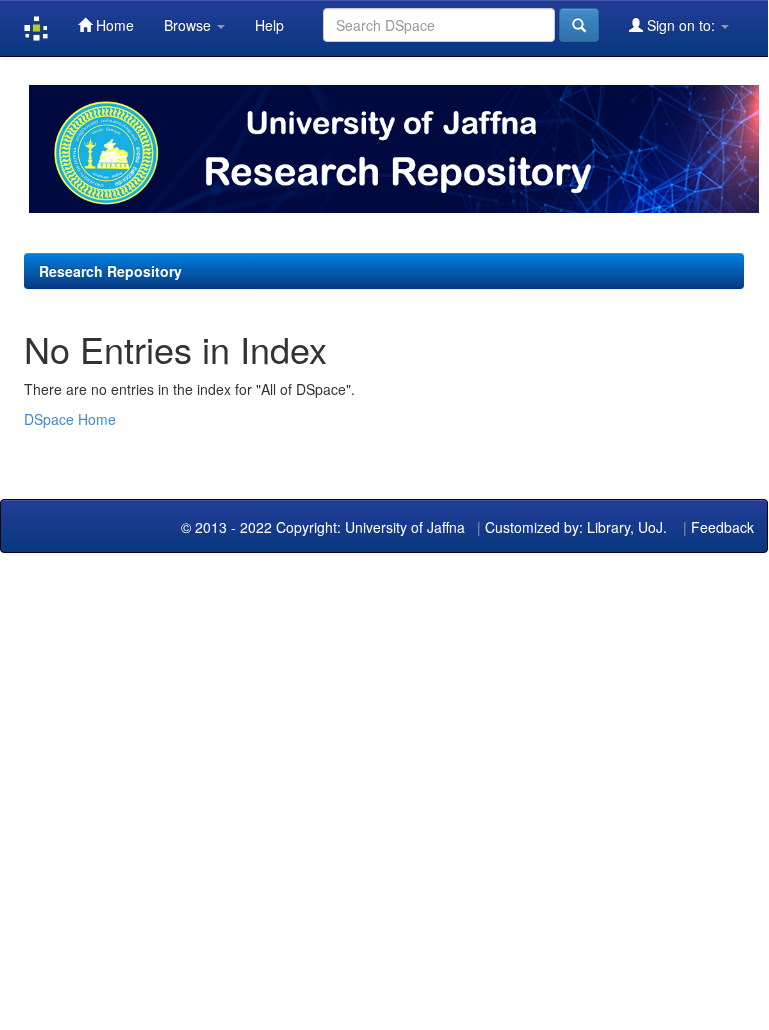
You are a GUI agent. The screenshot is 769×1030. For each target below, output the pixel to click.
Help (269, 25)
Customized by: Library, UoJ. (576, 527)
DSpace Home (70, 419)
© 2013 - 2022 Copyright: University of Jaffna (325, 527)
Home (113, 25)
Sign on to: (681, 25)
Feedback (722, 527)
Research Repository (110, 271)
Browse (189, 25)
